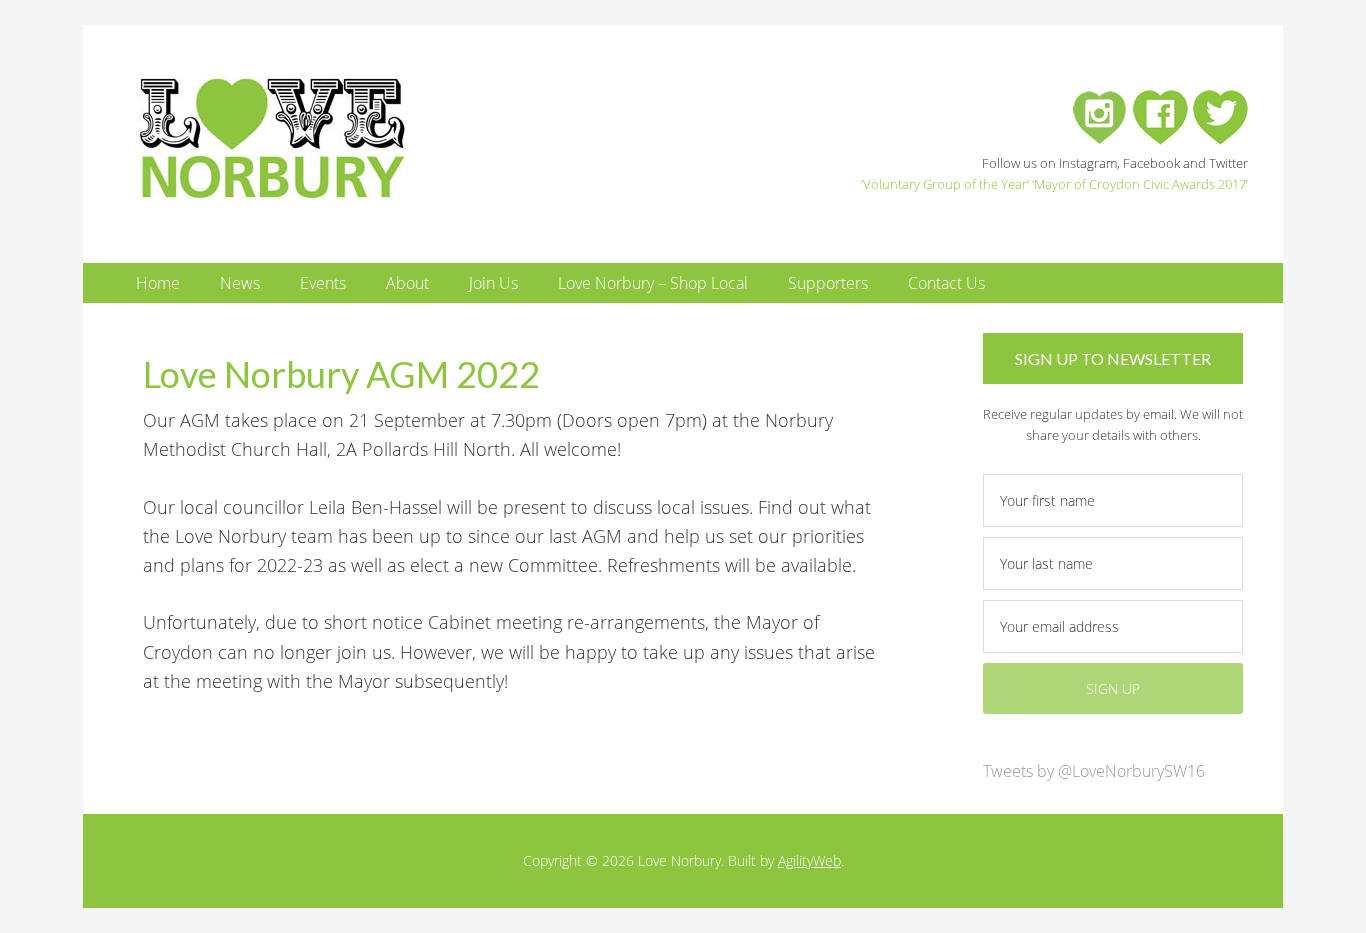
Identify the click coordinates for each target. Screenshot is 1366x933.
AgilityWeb (809, 860)
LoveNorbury (318, 137)
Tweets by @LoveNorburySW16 (1094, 771)
